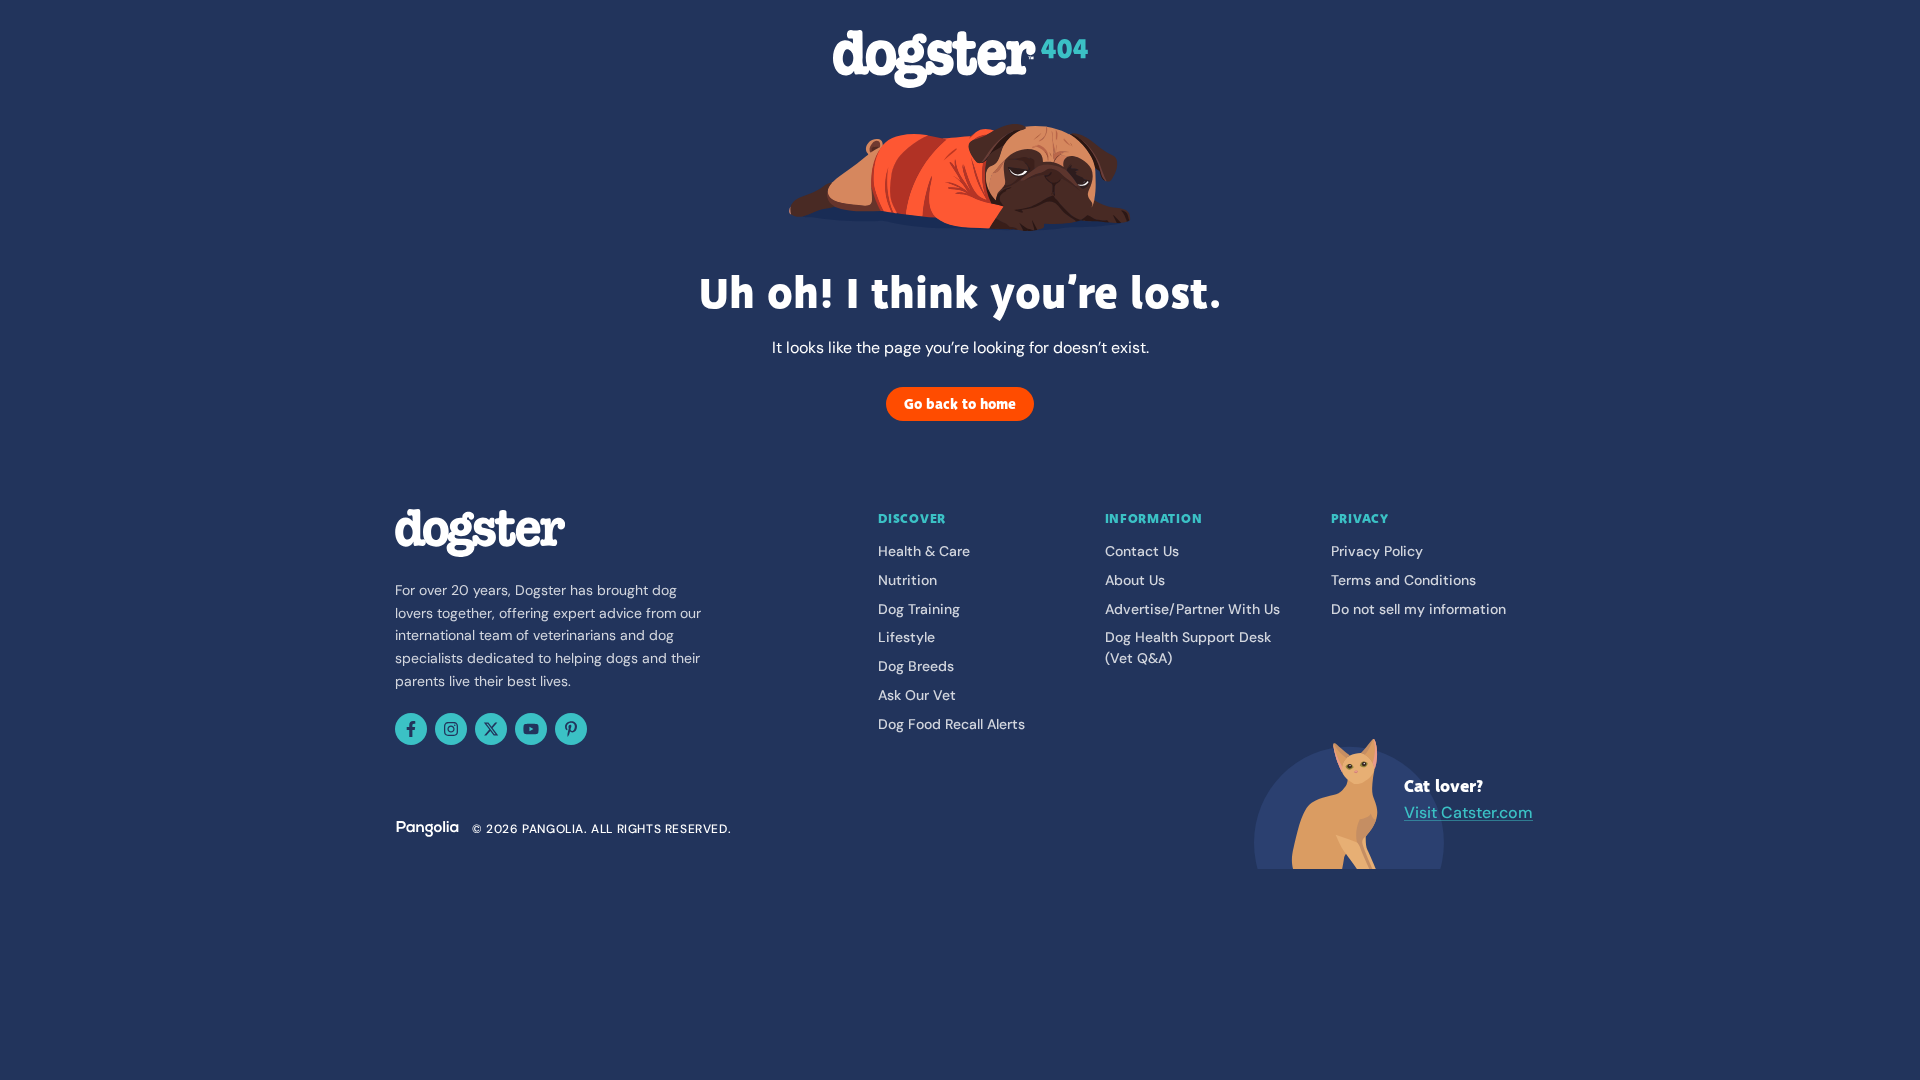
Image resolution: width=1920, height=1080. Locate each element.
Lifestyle (906, 637)
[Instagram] (451, 729)
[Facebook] (411, 729)
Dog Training (919, 609)
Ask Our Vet (917, 695)
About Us (1135, 580)
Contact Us (1142, 551)
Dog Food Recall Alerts (951, 724)
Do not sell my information (1418, 609)
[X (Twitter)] (491, 729)
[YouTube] (531, 729)
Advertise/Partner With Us (1192, 609)
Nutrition (907, 580)
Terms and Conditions (1403, 580)
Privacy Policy (1377, 551)
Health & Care (924, 551)
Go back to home (960, 404)
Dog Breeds (916, 666)
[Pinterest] (571, 729)
